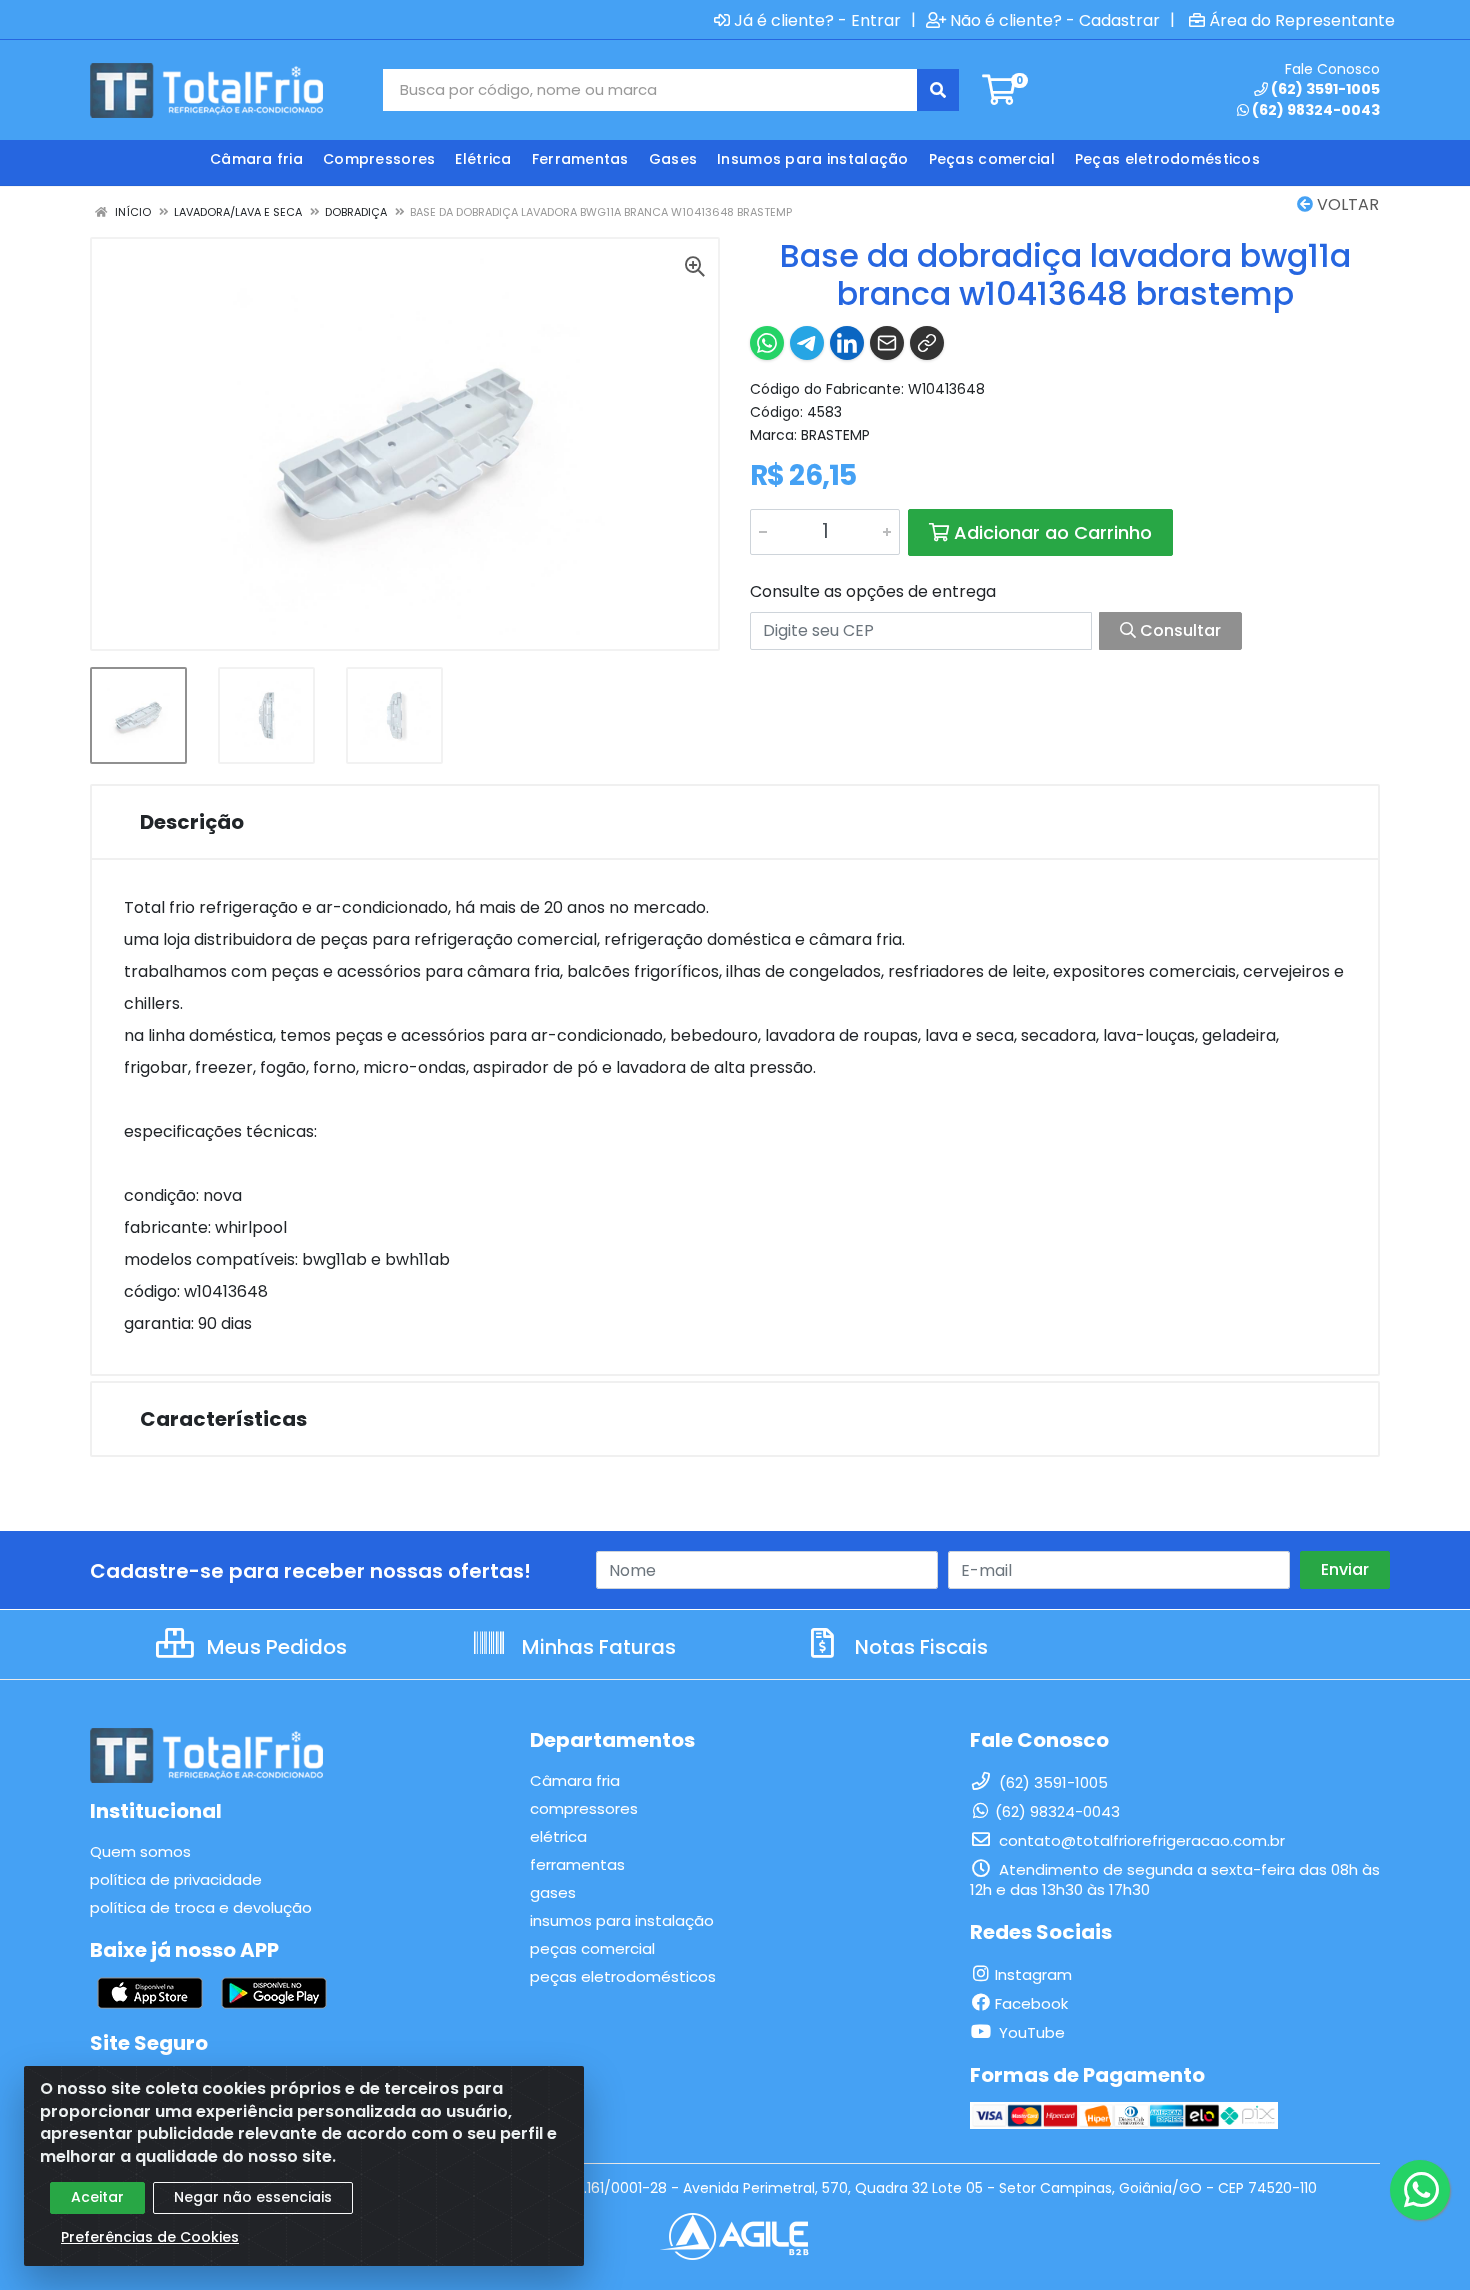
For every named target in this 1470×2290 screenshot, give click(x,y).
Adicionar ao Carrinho (1050, 532)
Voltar (1346, 204)
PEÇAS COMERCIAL (592, 1948)
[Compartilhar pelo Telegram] (807, 343)
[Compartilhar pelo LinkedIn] (847, 343)
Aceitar (97, 2197)
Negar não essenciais (253, 2197)
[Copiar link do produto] (927, 343)
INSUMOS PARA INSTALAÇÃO (622, 1920)
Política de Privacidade (176, 1879)
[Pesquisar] (938, 90)
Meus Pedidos (274, 1647)
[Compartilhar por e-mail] (887, 343)
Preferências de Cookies (150, 2237)
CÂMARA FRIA (575, 1780)
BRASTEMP (835, 435)
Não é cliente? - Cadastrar (1055, 20)
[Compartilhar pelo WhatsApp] (767, 343)
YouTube (1030, 2032)
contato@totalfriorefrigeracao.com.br (1140, 1840)
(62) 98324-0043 (1316, 110)
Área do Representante (1302, 20)
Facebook (1031, 2003)
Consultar (1178, 630)
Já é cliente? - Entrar (817, 20)
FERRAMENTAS (577, 1864)
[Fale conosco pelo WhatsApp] (1420, 2190)
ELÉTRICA (558, 1836)
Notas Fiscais (919, 1647)
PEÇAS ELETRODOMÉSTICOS (623, 1976)
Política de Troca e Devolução (201, 1907)
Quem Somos (140, 1851)
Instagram (1033, 1974)
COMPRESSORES (584, 1808)
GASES (553, 1892)
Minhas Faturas (596, 1647)
